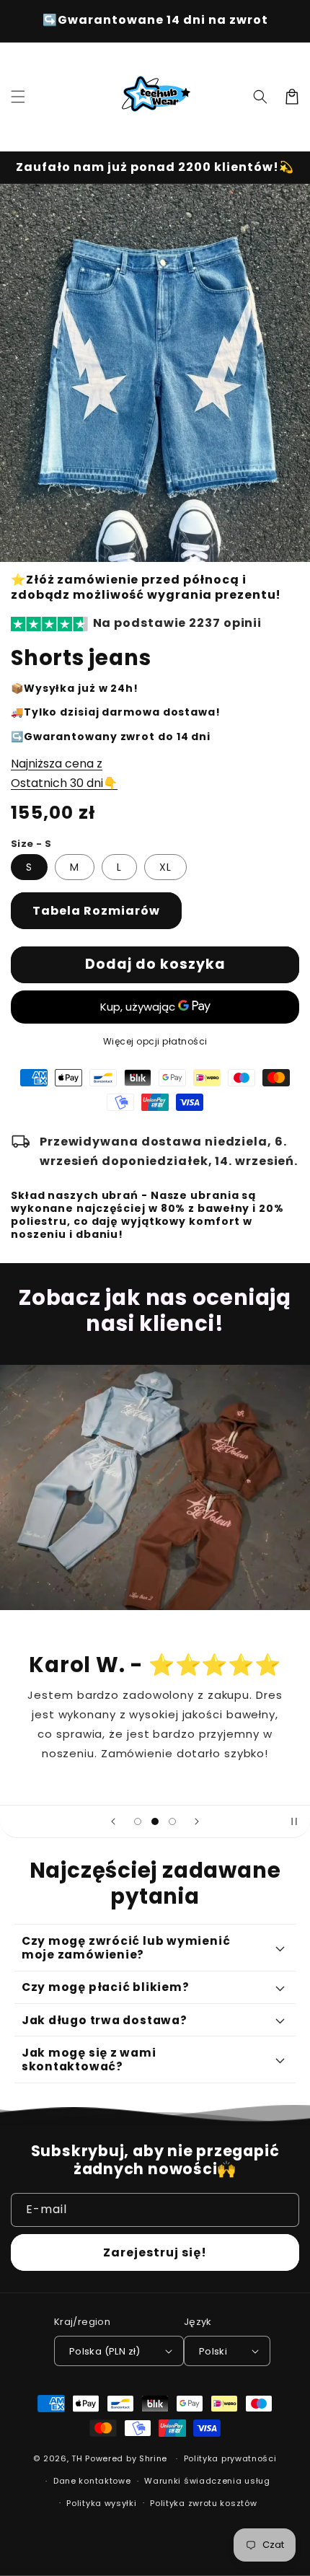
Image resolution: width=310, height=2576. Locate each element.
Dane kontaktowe (92, 2481)
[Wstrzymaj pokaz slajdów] (294, 1821)
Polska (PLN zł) (105, 2351)
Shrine (153, 2458)
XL (165, 867)
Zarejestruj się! (155, 2252)
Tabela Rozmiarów (96, 911)
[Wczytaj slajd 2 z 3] (155, 1821)
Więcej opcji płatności (155, 1041)
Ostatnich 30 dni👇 (64, 783)
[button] (18, 97)
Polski (213, 2351)
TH (77, 2458)
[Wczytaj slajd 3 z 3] (172, 1821)
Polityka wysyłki (101, 2503)
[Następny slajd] (197, 1821)
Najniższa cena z (57, 764)
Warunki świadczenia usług (207, 2481)
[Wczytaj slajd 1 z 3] (138, 1821)
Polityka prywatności (230, 2458)
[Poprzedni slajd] (113, 1821)
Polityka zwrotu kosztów (203, 2503)
